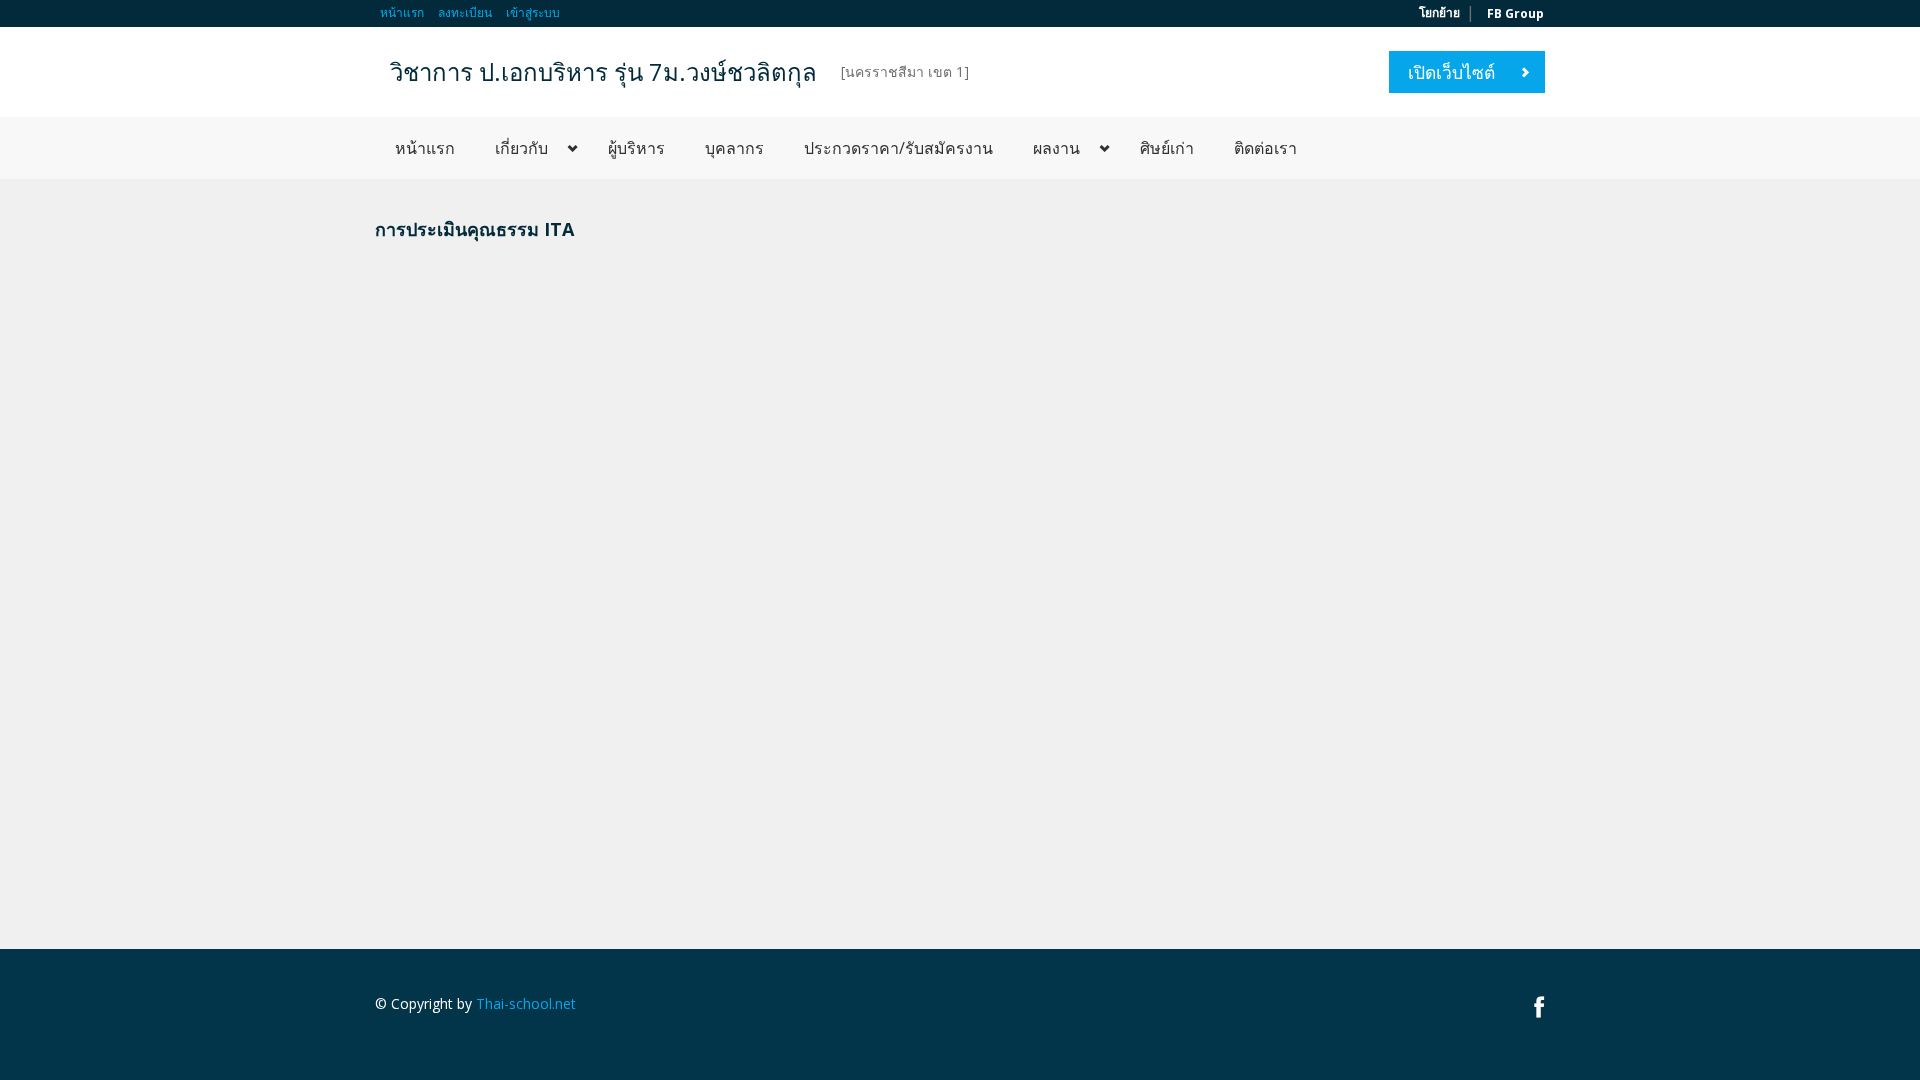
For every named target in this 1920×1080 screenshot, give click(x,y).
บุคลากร (734, 148)
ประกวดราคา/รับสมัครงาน (898, 148)
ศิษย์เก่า (1167, 148)
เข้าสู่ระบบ (533, 12)
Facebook (1539, 1006)
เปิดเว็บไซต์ (1451, 72)
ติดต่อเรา (1265, 148)
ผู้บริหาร (636, 148)
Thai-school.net (526, 1003)
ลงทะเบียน (465, 12)
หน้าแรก (402, 12)
